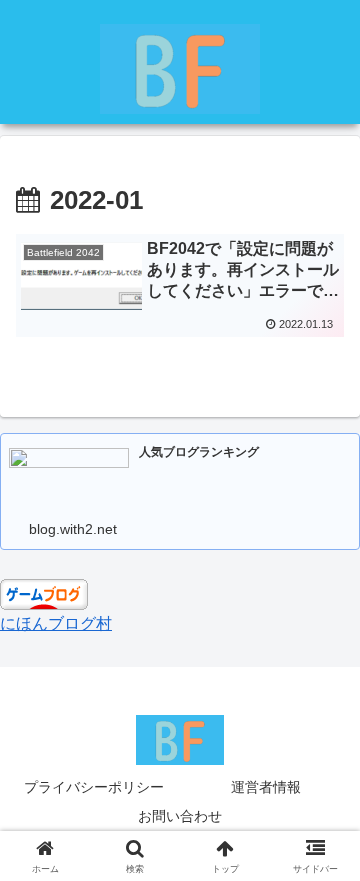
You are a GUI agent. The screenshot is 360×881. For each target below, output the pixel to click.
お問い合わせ (180, 816)
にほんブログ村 (56, 623)
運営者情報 (266, 787)
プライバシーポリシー (94, 787)
